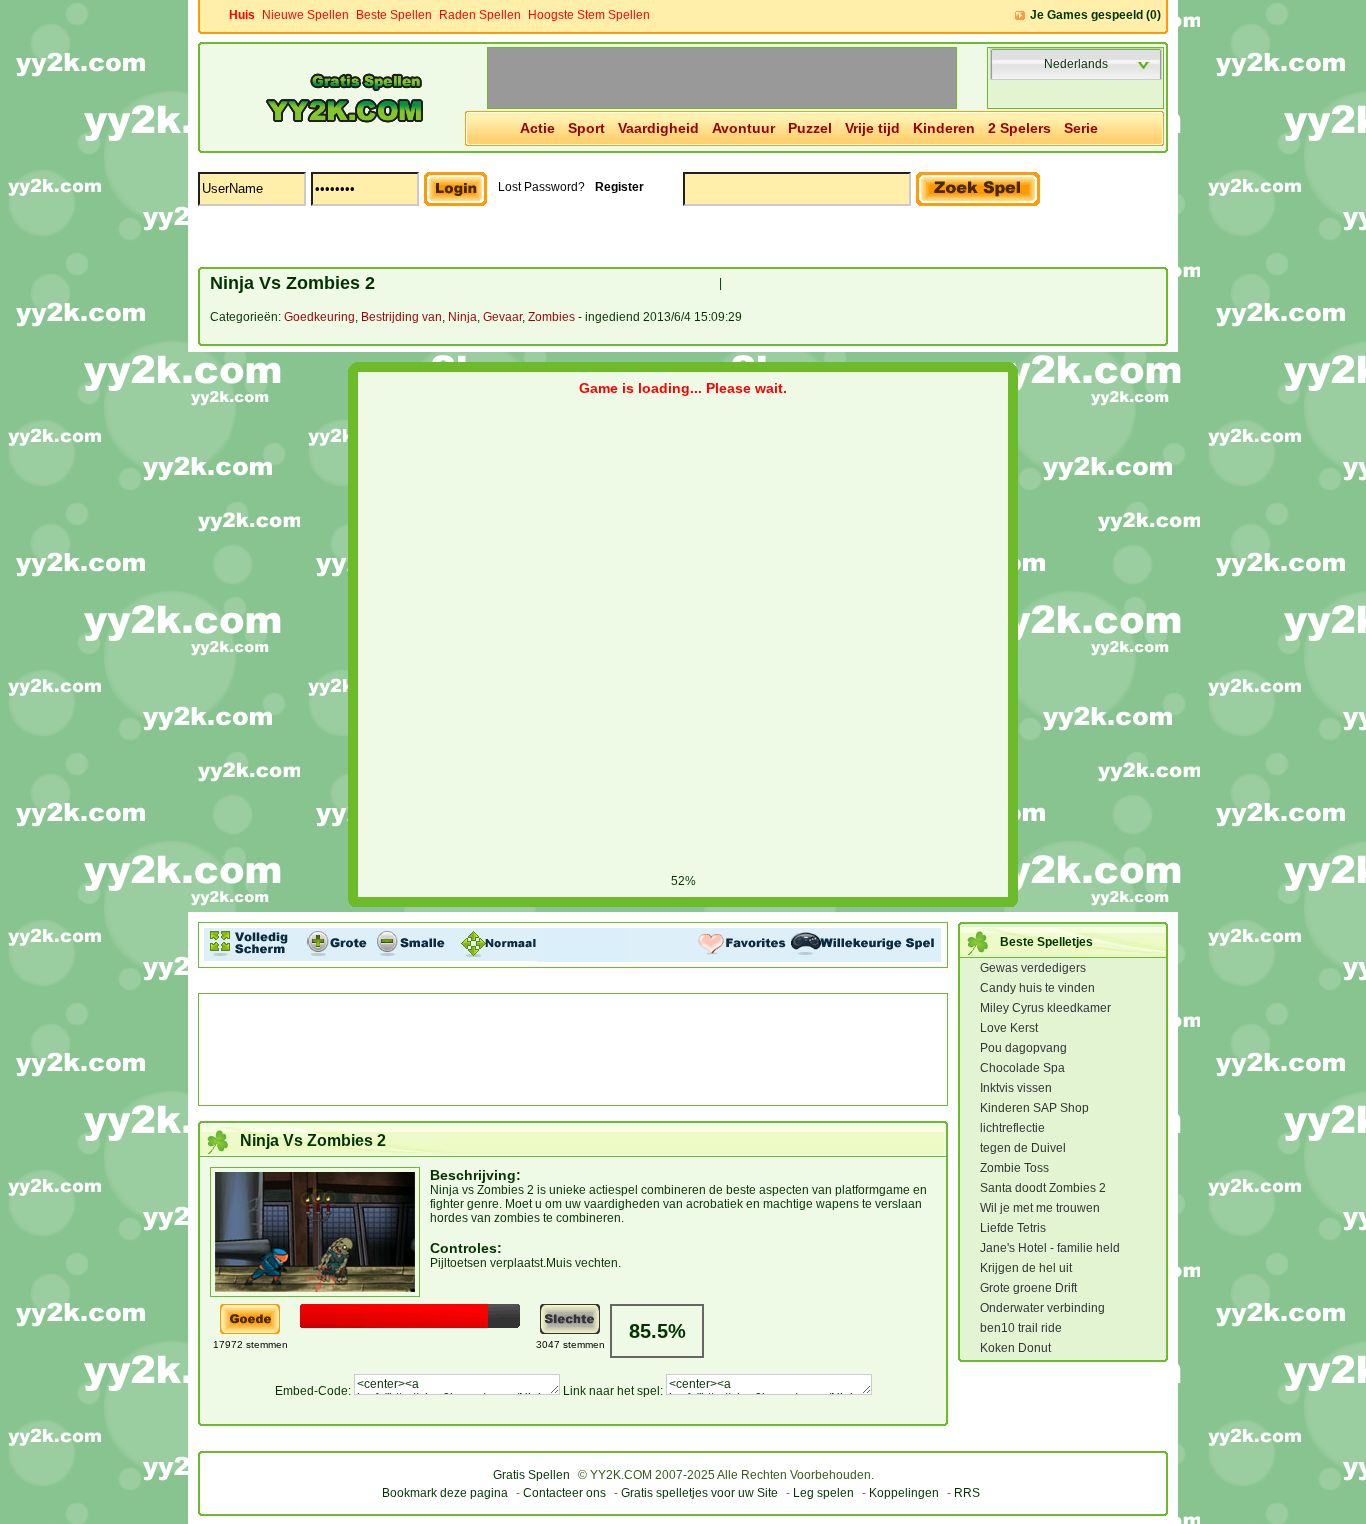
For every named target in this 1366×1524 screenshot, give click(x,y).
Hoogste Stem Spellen (589, 15)
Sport (586, 128)
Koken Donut (1015, 1348)
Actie (537, 128)
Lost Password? (541, 187)
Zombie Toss (1014, 1168)
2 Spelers (1019, 128)
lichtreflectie (1012, 1128)
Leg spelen (823, 1493)
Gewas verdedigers (1033, 968)
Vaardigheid (658, 128)
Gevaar (502, 317)
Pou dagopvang (1023, 1048)
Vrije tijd (872, 128)
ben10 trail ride (1021, 1328)
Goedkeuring (319, 317)
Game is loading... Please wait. (683, 388)
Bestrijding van (401, 317)
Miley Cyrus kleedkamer (1045, 1008)
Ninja (462, 317)
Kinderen (944, 128)
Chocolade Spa (1022, 1068)
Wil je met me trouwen (1040, 1208)
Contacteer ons (564, 1493)
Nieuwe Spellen (305, 15)
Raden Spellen (480, 15)
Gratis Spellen (531, 1475)
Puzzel (810, 128)
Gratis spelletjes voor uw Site (699, 1493)
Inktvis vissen (1016, 1088)
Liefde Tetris (1013, 1228)
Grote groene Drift (1028, 1288)
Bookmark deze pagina (445, 1493)
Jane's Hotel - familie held (1050, 1248)
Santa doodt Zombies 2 (1043, 1188)
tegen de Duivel (1023, 1148)
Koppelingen (904, 1493)
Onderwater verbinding (1042, 1308)
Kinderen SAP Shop (1034, 1108)
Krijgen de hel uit (1026, 1268)
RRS (967, 1493)
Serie (1081, 128)
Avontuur (743, 128)
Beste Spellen (394, 15)
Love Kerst (1009, 1028)
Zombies (551, 317)
